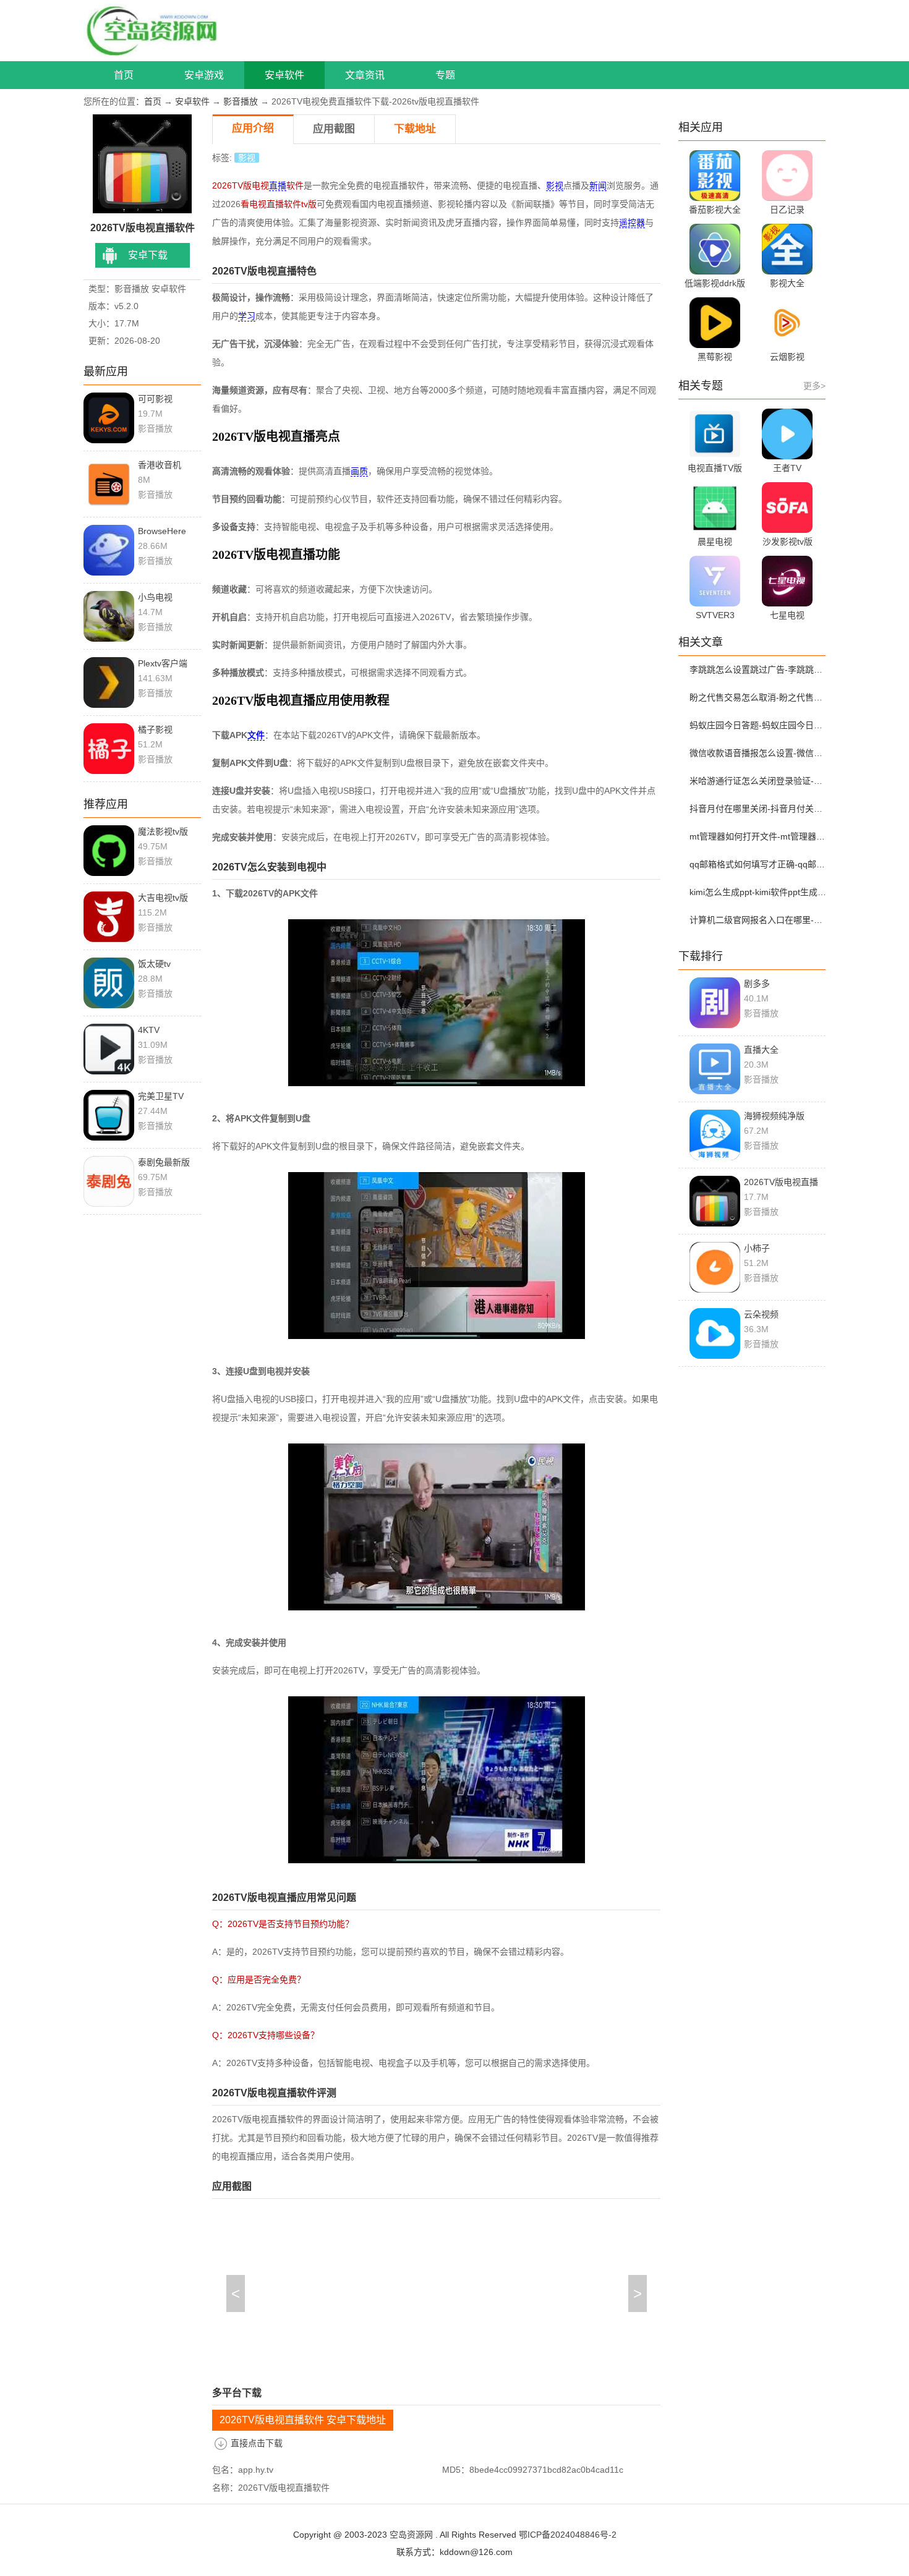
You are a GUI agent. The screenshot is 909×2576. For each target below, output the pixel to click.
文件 (256, 735)
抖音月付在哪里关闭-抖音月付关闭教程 (759, 809)
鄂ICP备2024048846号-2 (568, 2535)
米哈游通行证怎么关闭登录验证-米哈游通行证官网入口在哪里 (759, 781)
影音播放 (241, 101)
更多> (814, 386)
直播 (278, 185)
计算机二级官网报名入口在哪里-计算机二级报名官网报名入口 (759, 920)
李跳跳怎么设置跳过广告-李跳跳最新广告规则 (759, 670)
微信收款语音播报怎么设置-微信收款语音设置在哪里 (759, 753)
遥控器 (632, 223)
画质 (359, 471)
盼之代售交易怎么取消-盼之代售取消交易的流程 (759, 697)
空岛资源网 (411, 2535)
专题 (445, 75)
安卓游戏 (204, 75)
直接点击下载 (257, 2443)
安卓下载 (148, 255)
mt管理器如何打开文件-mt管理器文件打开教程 (759, 836)
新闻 (598, 185)
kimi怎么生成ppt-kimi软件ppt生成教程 (759, 892)
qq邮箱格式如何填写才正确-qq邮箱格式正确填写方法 (759, 864)
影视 (247, 158)
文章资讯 (365, 75)
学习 (247, 316)
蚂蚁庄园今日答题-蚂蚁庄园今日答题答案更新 (759, 725)
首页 (124, 75)
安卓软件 (284, 75)
